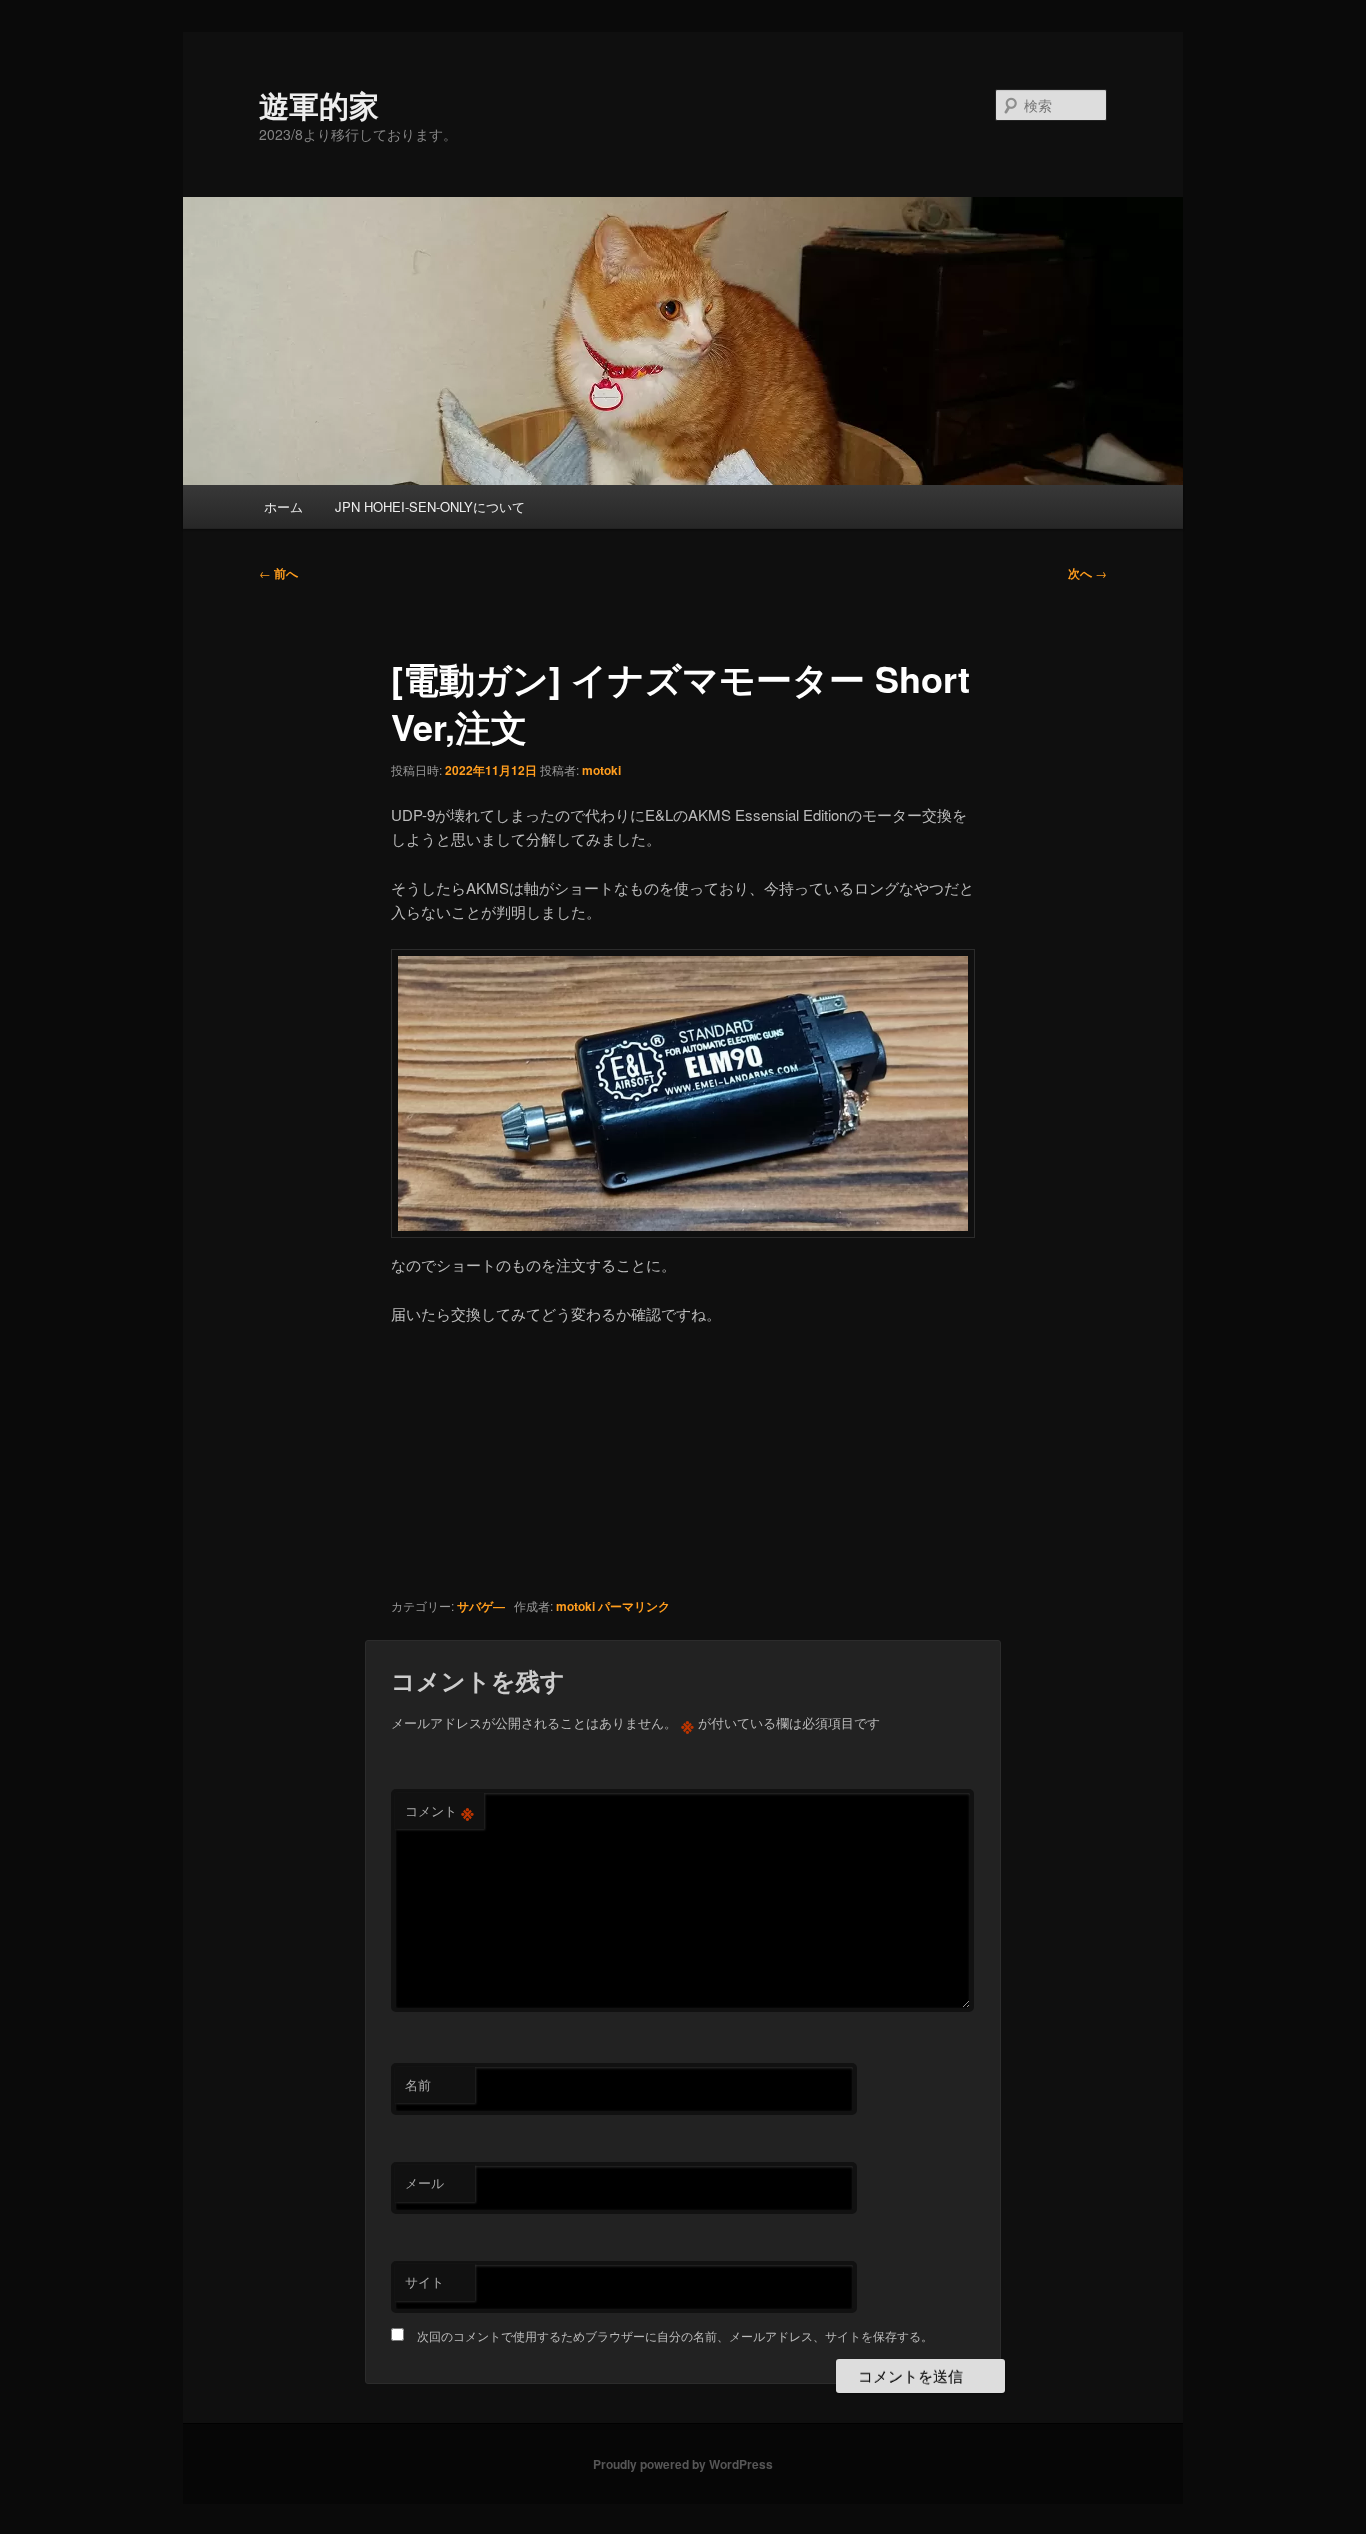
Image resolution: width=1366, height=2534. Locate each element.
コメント (439, 1811)
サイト (424, 2281)
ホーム (283, 506)
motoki (601, 770)
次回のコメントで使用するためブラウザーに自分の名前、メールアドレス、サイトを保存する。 (675, 2335)
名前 (418, 2084)
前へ (278, 573)
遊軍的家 (319, 104)
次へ (1087, 573)
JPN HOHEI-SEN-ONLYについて (430, 506)
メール (424, 2182)
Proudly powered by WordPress (683, 2464)
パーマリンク (634, 1606)
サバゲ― (481, 1606)
